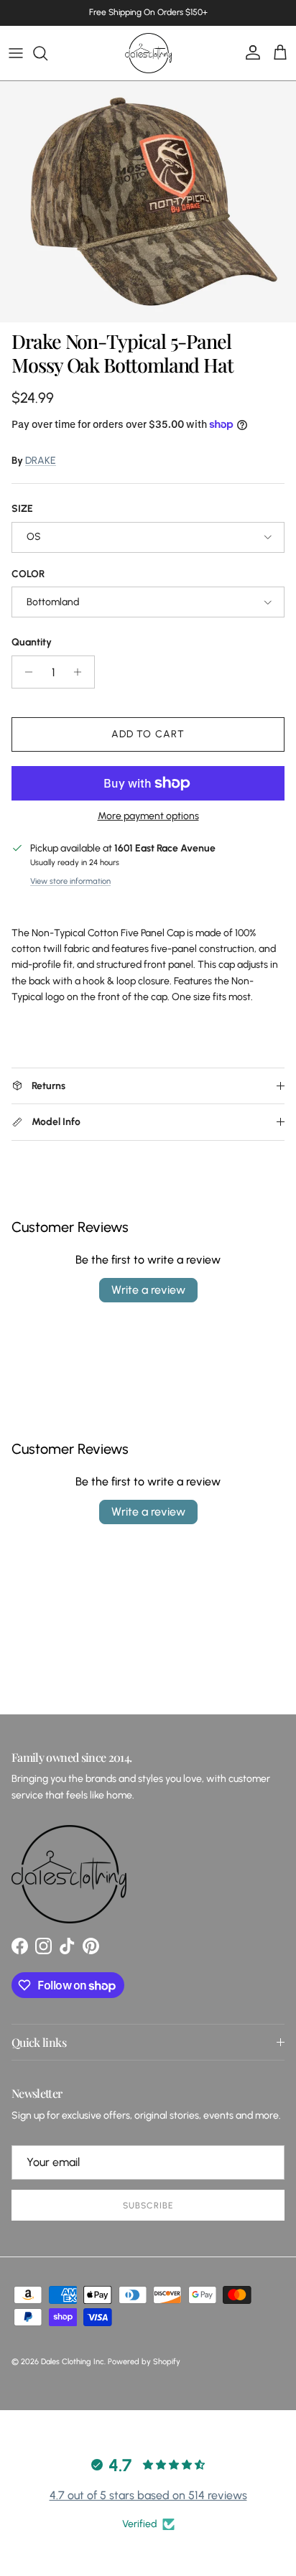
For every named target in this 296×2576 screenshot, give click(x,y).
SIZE (22, 509)
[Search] (47, 53)
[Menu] (16, 53)
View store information (70, 881)
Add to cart (148, 734)
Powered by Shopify (144, 2362)
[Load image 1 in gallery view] (148, 202)
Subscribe (148, 2206)
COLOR (28, 574)
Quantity (32, 642)
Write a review (148, 1290)
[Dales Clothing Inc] (148, 53)
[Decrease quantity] (25, 672)
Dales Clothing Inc (73, 2362)
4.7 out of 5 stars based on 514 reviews (148, 2495)
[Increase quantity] (82, 672)
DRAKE (41, 461)
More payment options (148, 816)
